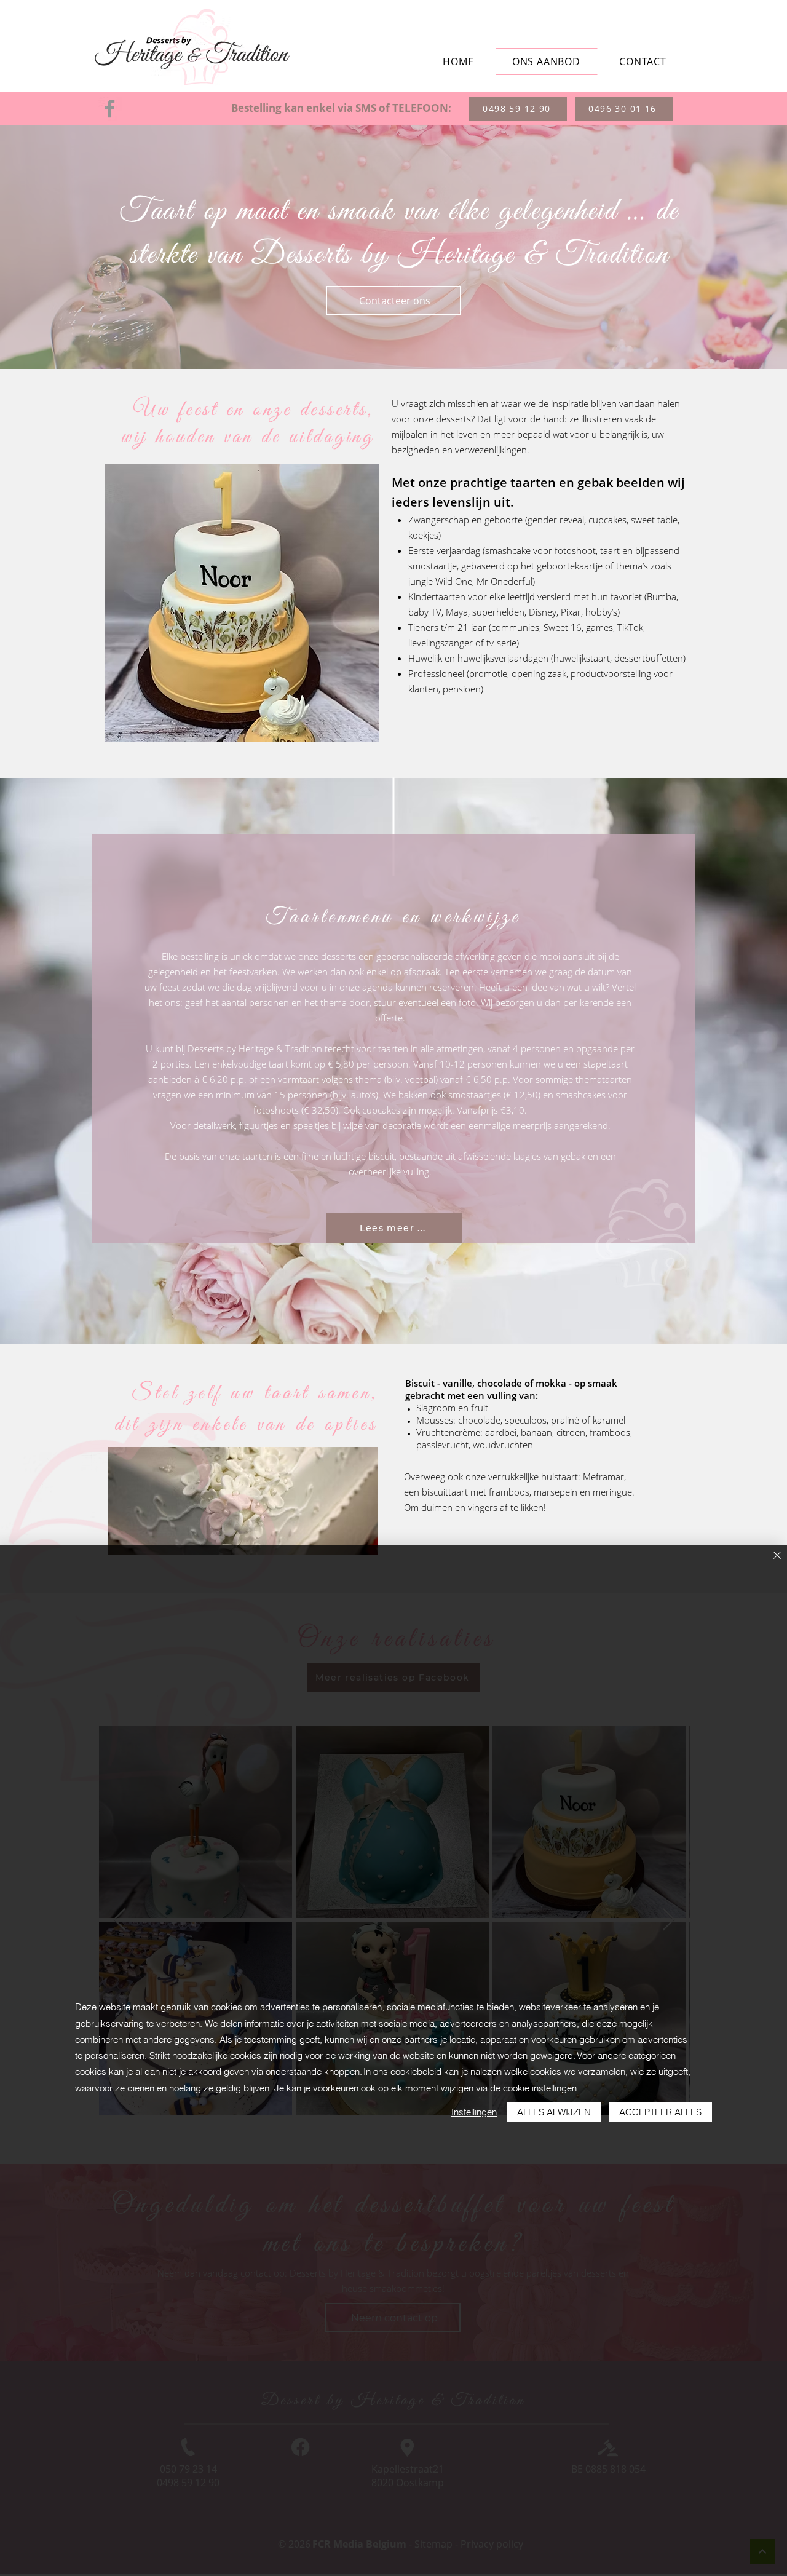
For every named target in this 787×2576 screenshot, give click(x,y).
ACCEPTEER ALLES (660, 2112)
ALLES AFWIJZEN (554, 2112)
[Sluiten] (777, 1556)
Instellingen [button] (474, 2112)
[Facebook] (110, 109)
